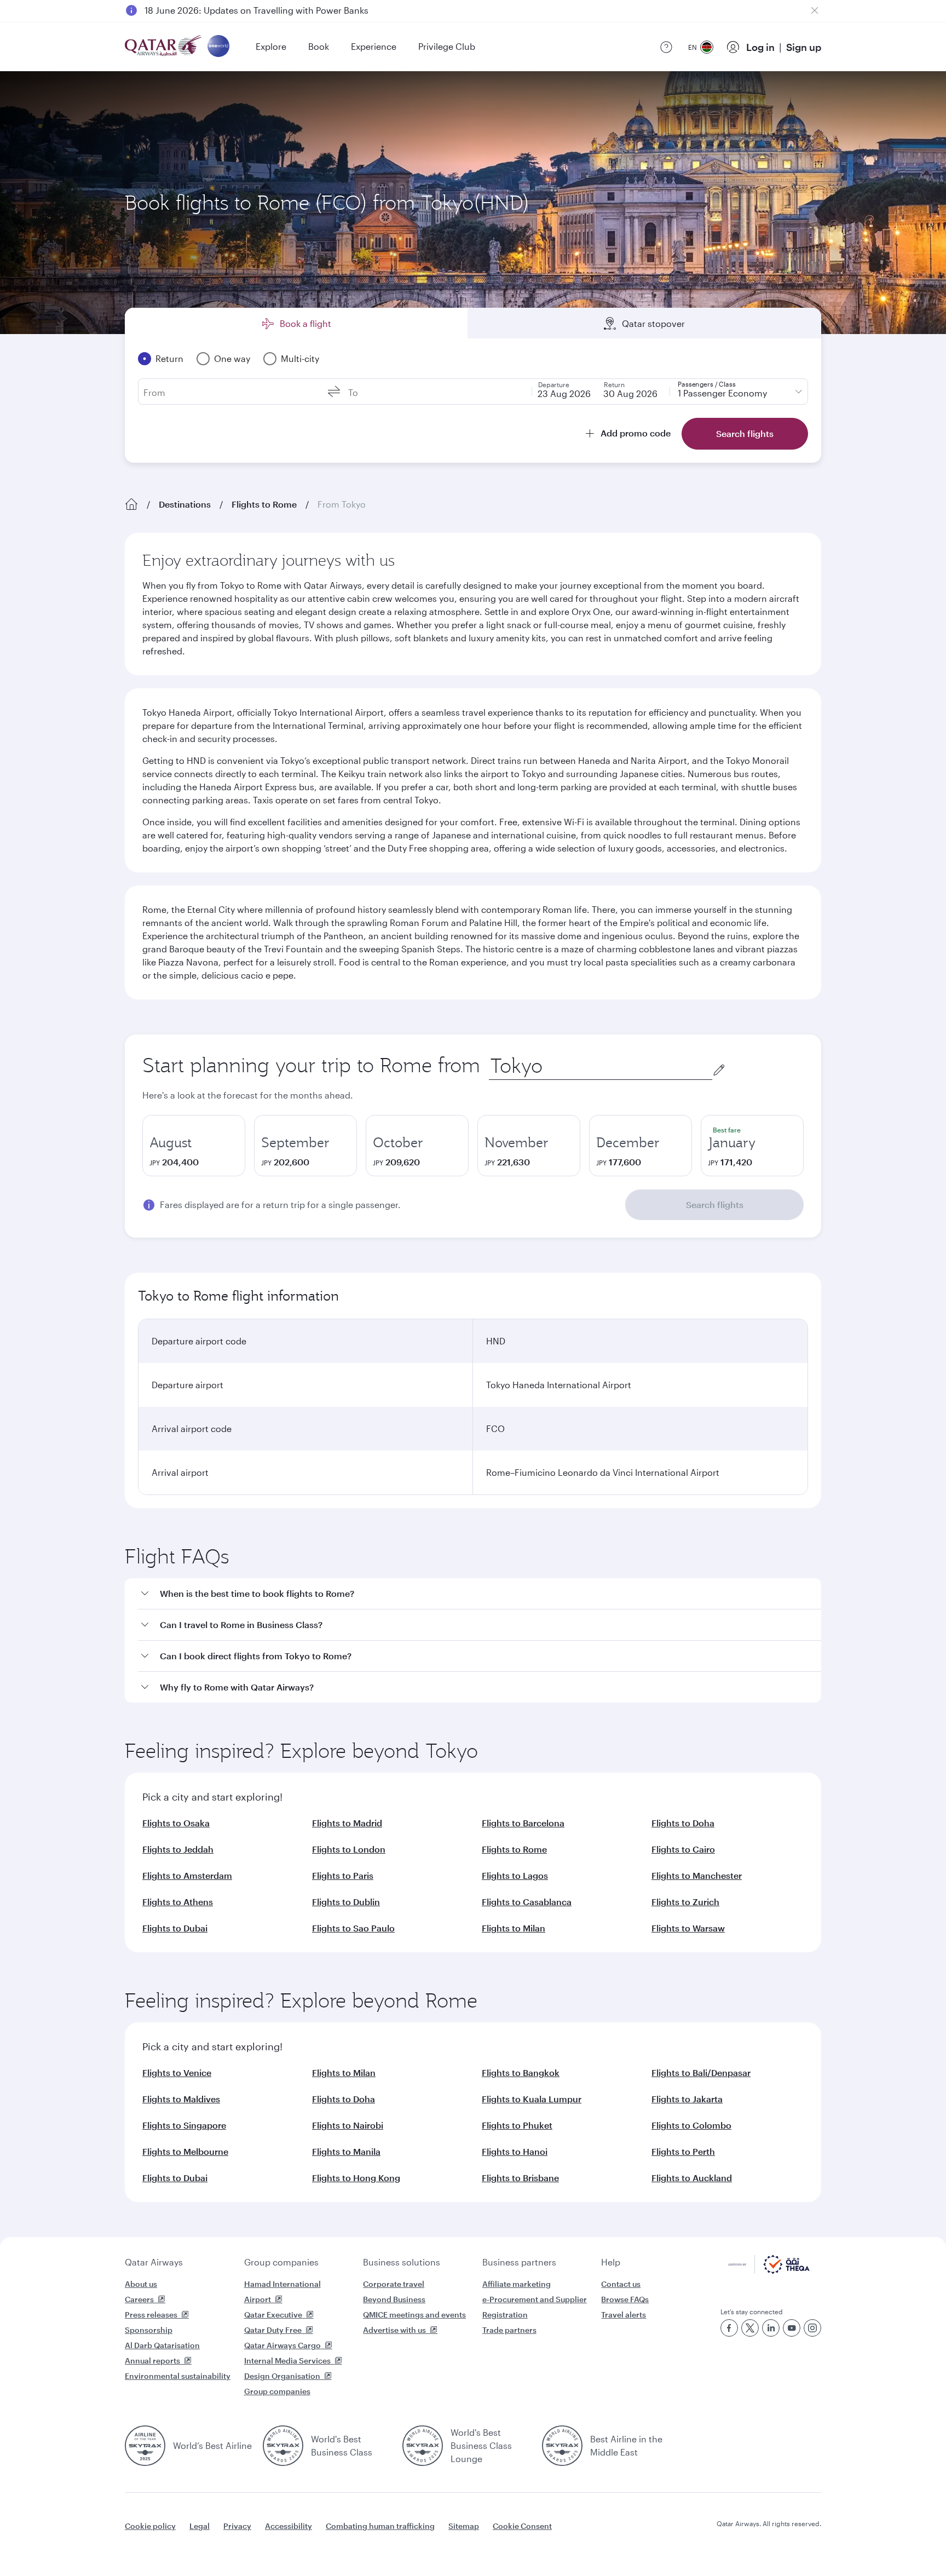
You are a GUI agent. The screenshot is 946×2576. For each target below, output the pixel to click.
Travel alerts (624, 2315)
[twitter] (750, 2328)
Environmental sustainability (178, 2376)
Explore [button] (271, 46)
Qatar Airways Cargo (282, 2345)
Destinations (185, 504)
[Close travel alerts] (815, 10)
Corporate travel (394, 2284)
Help (611, 2262)
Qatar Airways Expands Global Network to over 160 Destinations (277, 10)
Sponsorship (149, 2330)
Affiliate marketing (517, 2284)
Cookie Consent (522, 2526)
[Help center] (666, 47)
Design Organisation (282, 2376)
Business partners (519, 2262)
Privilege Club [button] (447, 46)
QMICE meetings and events (414, 2315)
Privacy (237, 2526)
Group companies (281, 2262)
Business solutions (402, 2262)
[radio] (194, 1146)
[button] (480, 1594)
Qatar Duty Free (273, 2330)
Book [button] (319, 46)
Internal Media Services (287, 2361)
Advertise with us (394, 2330)
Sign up (804, 47)
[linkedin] (771, 2328)
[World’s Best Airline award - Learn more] (145, 2446)
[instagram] (812, 2328)
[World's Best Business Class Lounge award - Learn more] (423, 2446)
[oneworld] (218, 47)
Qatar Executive (273, 2315)
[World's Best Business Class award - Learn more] (283, 2446)
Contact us (621, 2284)
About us (141, 2284)
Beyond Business (394, 2299)
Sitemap (464, 2526)
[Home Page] (131, 504)
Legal (200, 2526)
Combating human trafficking (380, 2526)
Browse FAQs (625, 2299)
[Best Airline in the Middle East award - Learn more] (562, 2446)
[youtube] (792, 2328)
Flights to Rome (264, 504)
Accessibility (289, 2526)
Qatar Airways (154, 2262)
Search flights (715, 1204)
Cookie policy (150, 2526)
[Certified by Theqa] (769, 2271)
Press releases (151, 2315)
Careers (139, 2299)
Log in (760, 47)
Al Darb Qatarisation (162, 2345)
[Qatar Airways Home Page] (164, 47)
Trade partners (509, 2330)
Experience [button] (374, 46)
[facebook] (729, 2328)
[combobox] (601, 1066)
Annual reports (152, 2361)
